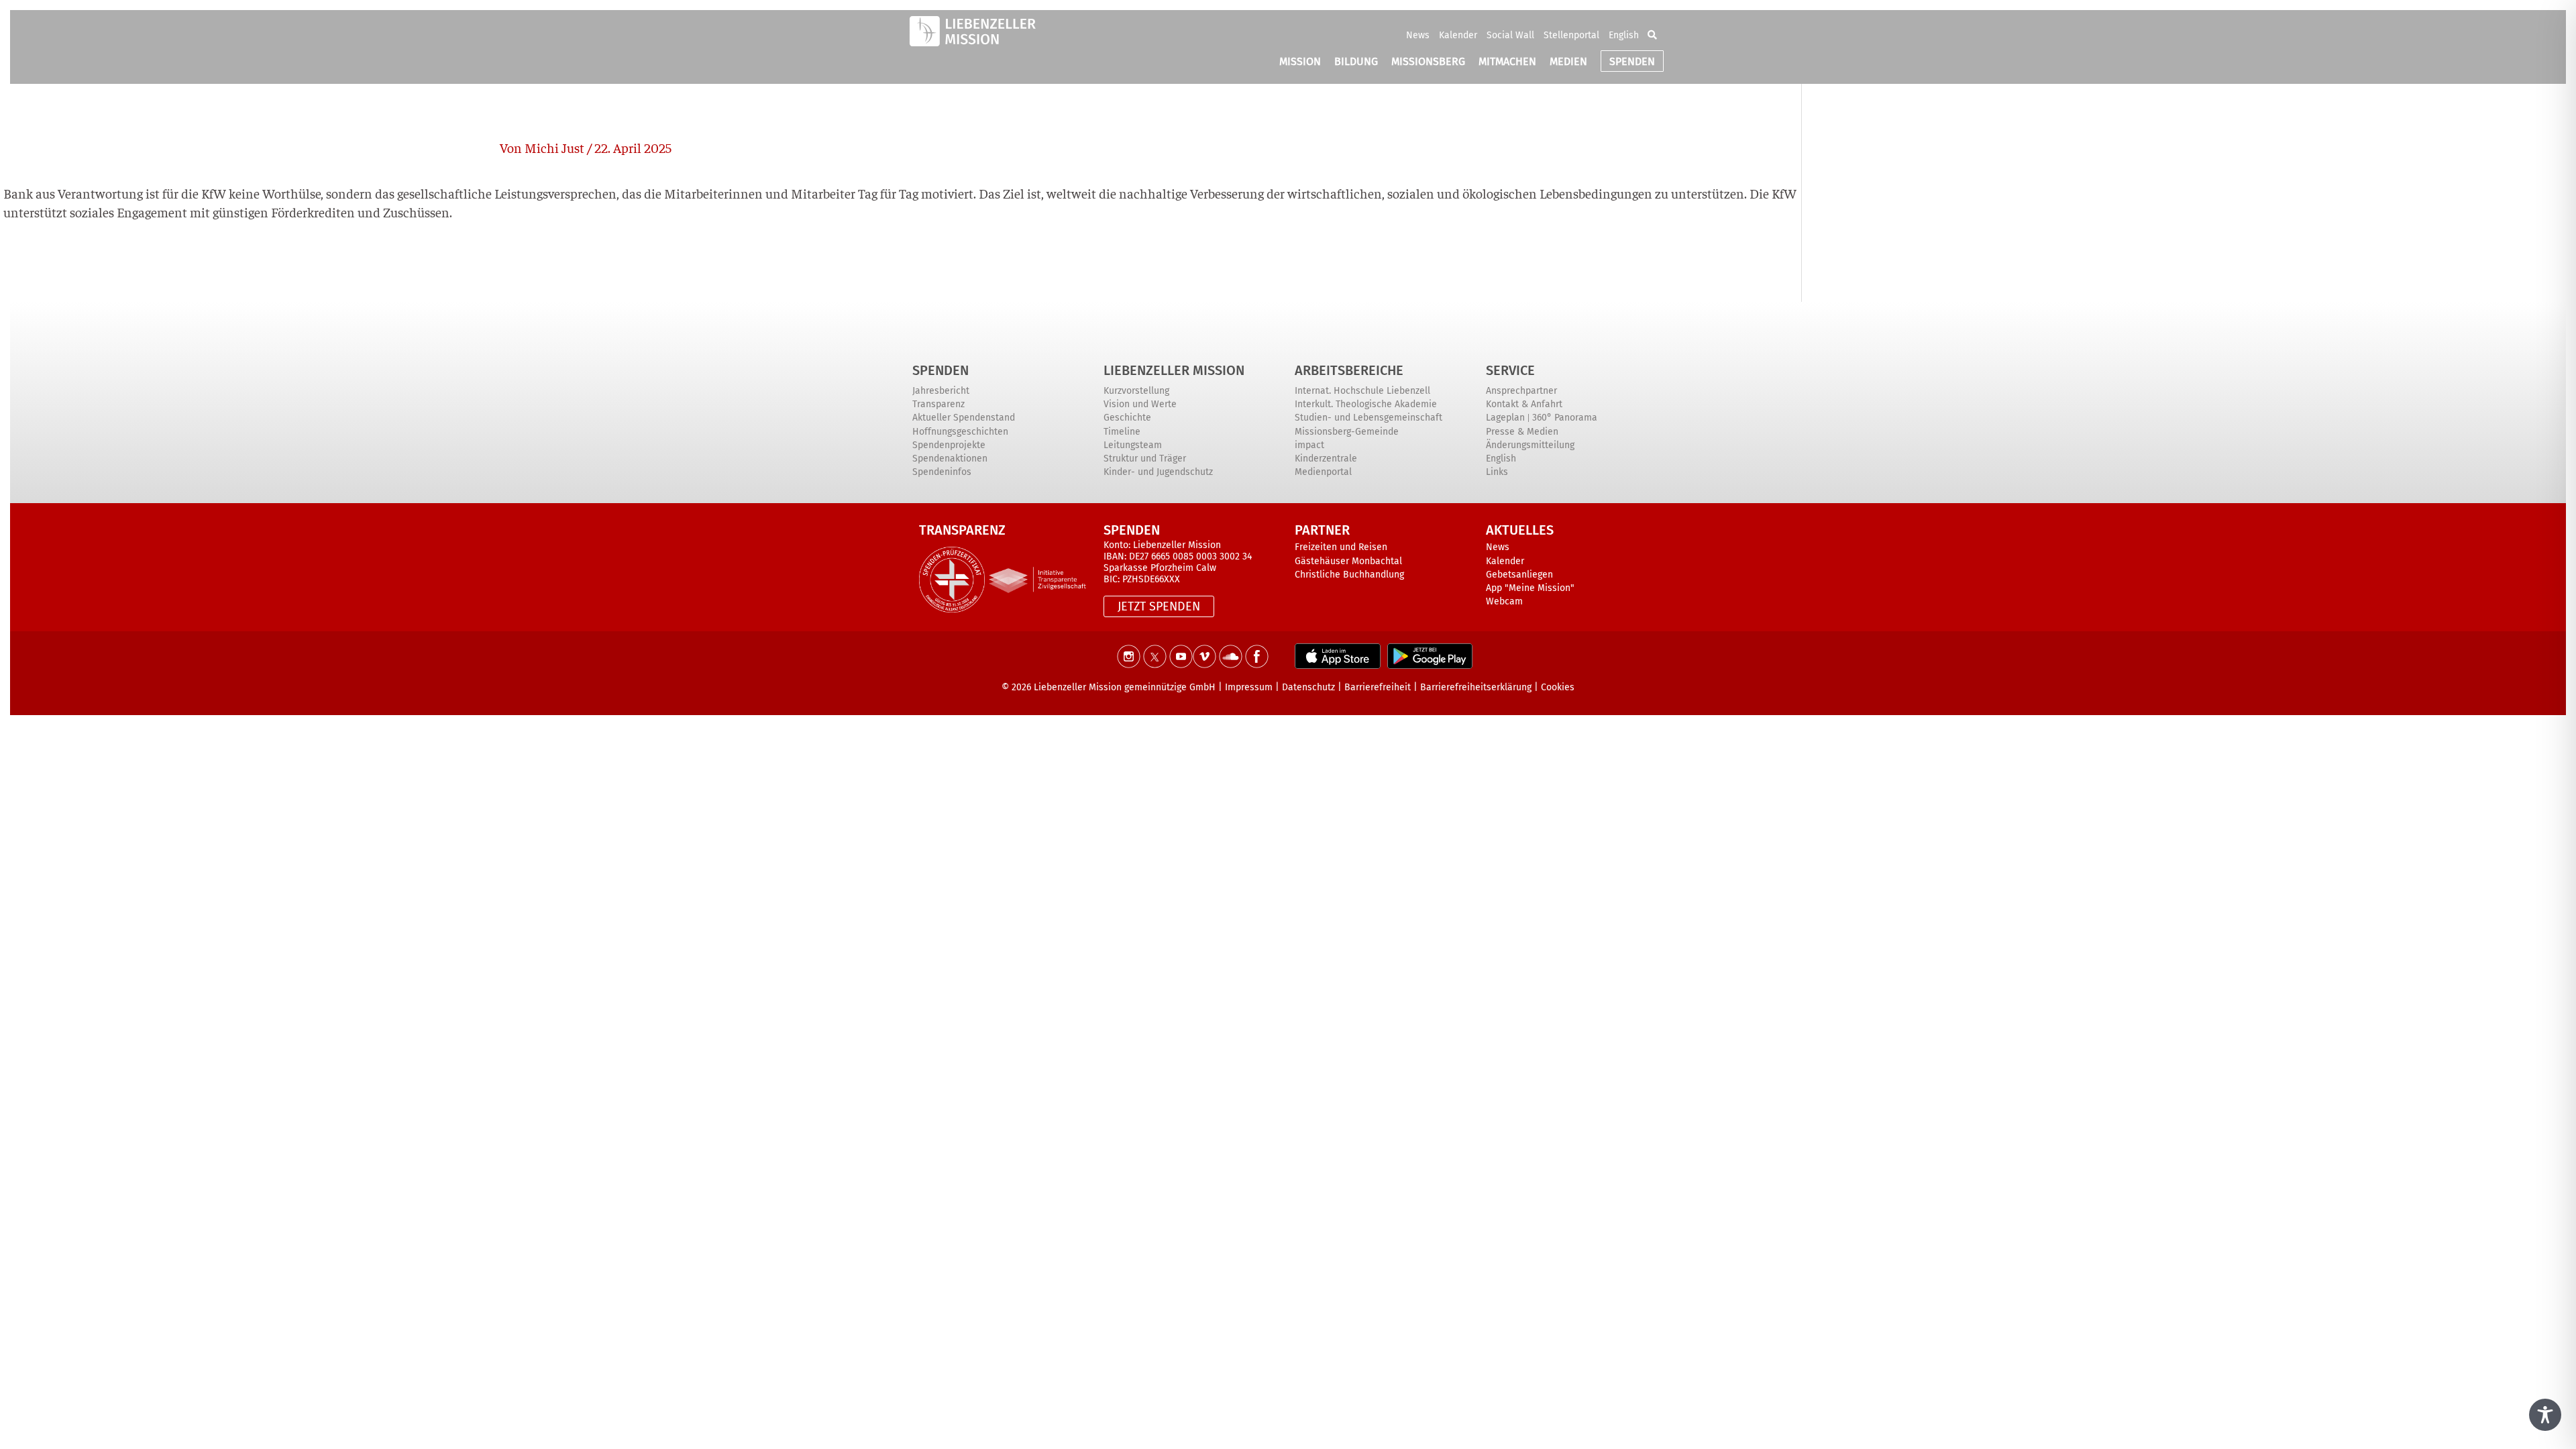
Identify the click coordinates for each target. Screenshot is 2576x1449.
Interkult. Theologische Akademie (1366, 404)
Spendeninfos (942, 472)
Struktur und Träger (1145, 459)
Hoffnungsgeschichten (960, 432)
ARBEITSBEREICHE (1349, 370)
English (1624, 35)
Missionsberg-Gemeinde (1347, 432)
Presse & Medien (1522, 432)
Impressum (1249, 687)
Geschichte (1127, 418)
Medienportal (1323, 472)
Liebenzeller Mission (1174, 370)
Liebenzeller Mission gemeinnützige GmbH (1125, 687)
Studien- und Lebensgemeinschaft (1368, 418)
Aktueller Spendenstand (964, 418)
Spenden (941, 370)
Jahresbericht (941, 391)
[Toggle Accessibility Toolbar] (2545, 1415)
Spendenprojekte (949, 445)
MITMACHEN (1507, 61)
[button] (1652, 35)
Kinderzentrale (1326, 459)
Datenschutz (1308, 687)
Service (1510, 370)
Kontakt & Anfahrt (1524, 404)
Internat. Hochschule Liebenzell (1362, 391)
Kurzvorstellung (1136, 391)
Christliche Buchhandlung (1349, 575)
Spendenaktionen (950, 459)
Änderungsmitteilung (1530, 445)
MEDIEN (1568, 61)
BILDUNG (1356, 61)
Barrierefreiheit (1378, 687)
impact (1309, 445)
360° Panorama (1565, 418)
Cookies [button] (1558, 687)
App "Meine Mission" (1530, 588)
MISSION (1300, 61)
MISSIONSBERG (1428, 61)
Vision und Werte (1140, 404)
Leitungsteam (1133, 445)
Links (1497, 472)
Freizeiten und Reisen (1341, 547)
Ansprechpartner (1521, 391)
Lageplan (1505, 418)
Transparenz (938, 404)
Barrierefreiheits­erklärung (1476, 687)
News (1418, 35)
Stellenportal (1571, 35)
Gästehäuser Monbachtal (1348, 561)
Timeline (1122, 432)
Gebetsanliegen (1519, 575)
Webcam (1504, 601)
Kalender (1458, 35)
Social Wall (1510, 35)
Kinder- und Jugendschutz (1158, 472)
